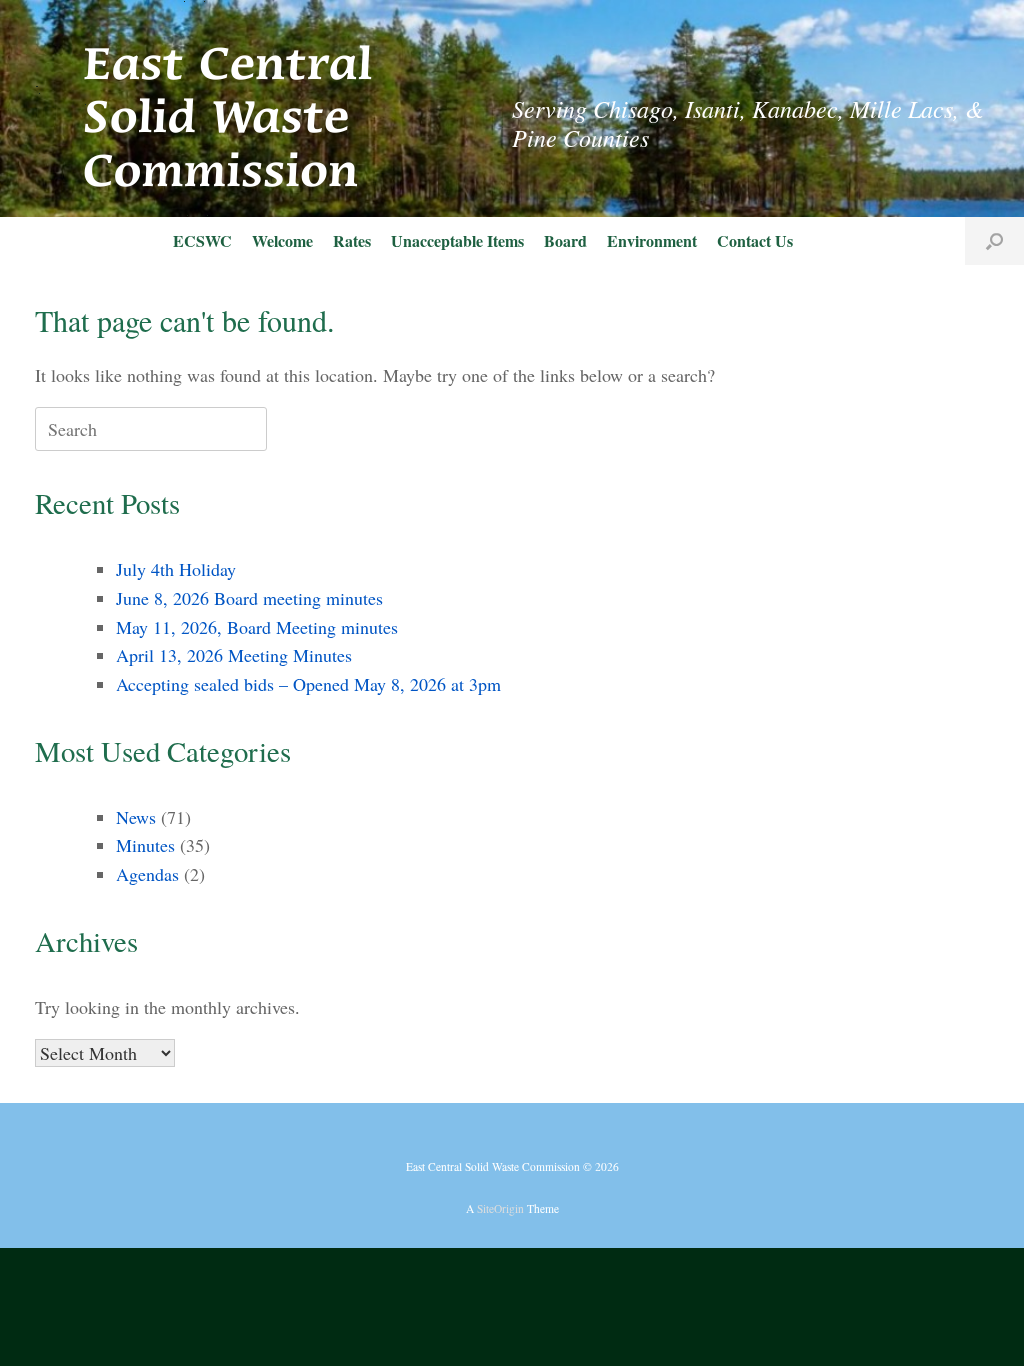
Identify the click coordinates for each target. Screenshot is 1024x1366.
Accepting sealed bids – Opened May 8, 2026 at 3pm (308, 684)
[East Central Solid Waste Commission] (205, 108)
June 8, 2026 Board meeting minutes (249, 598)
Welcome (282, 240)
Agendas (147, 874)
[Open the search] (994, 241)
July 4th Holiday (176, 569)
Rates (352, 240)
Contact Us (755, 240)
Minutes (145, 845)
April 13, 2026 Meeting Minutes (234, 655)
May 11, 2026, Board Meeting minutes (257, 627)
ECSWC (202, 240)
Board (565, 240)
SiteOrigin (500, 1208)
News (136, 817)
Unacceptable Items (457, 240)
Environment (652, 240)
